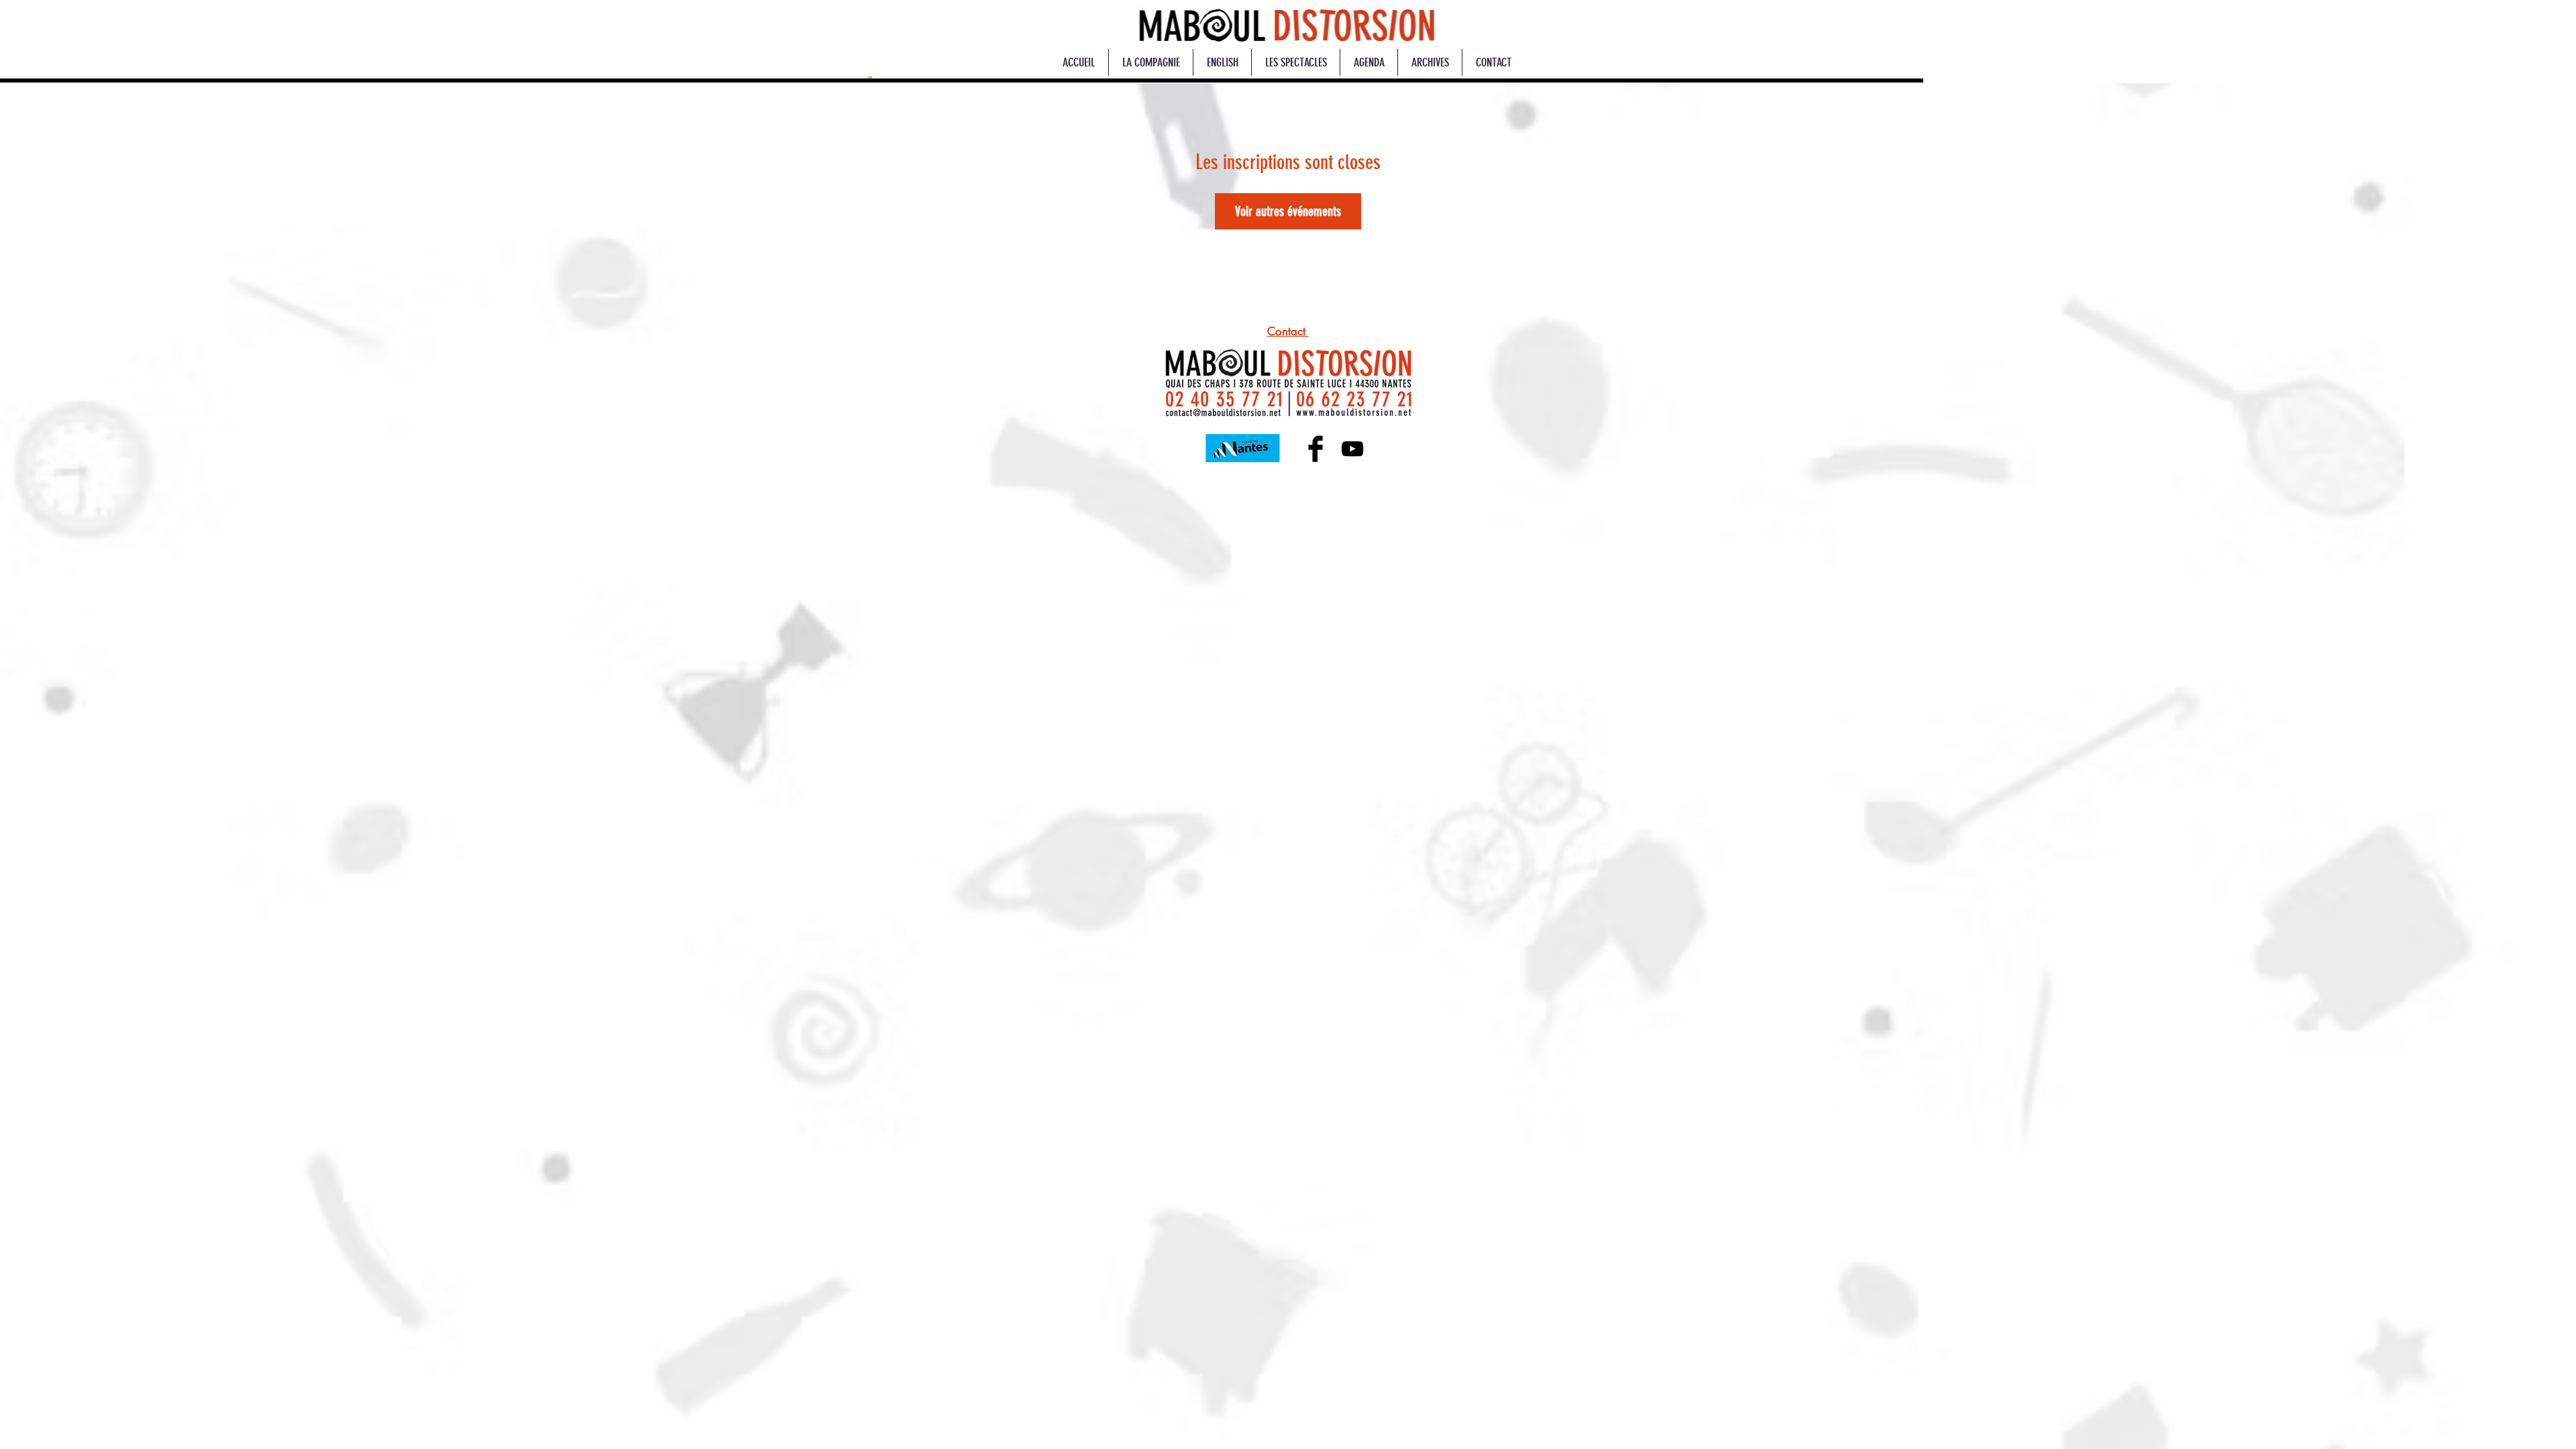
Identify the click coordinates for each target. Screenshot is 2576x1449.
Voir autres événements (1288, 211)
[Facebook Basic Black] (1316, 449)
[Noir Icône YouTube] (1352, 449)
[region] (1286, 25)
